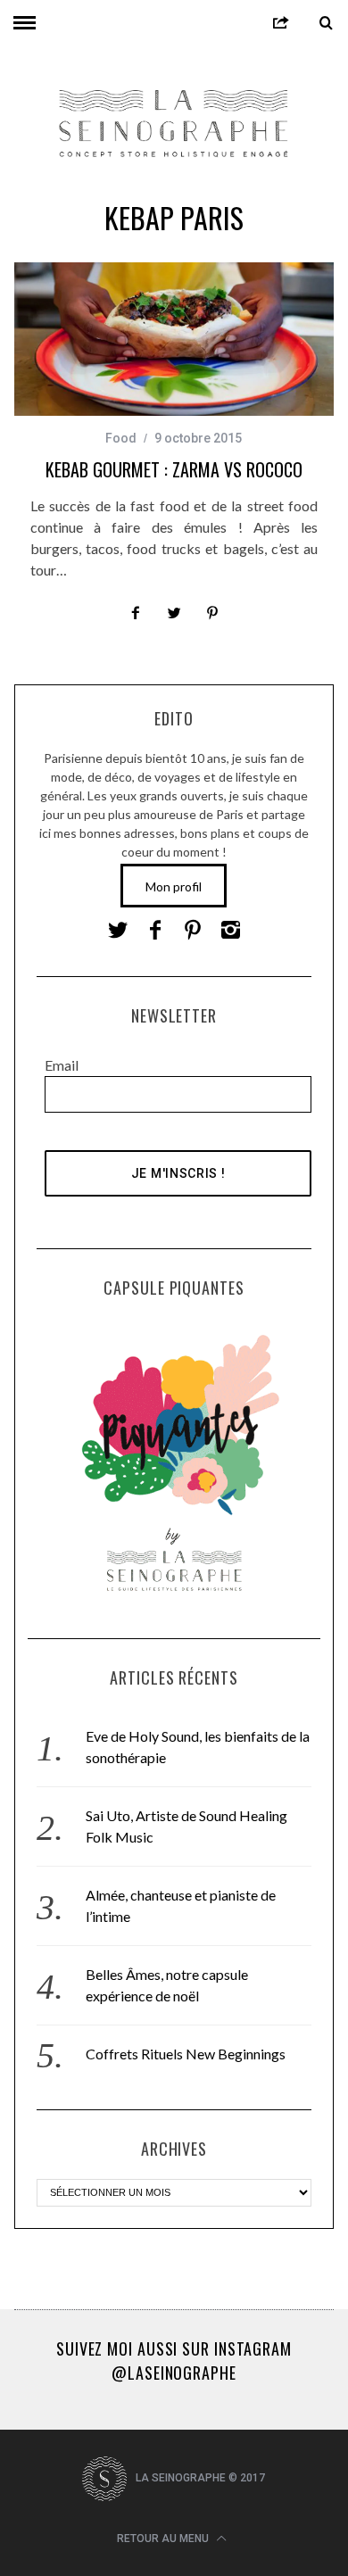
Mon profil (174, 886)
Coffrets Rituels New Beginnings (186, 2054)
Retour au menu (164, 2539)
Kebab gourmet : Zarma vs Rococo (174, 469)
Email (62, 1065)
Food (121, 438)
